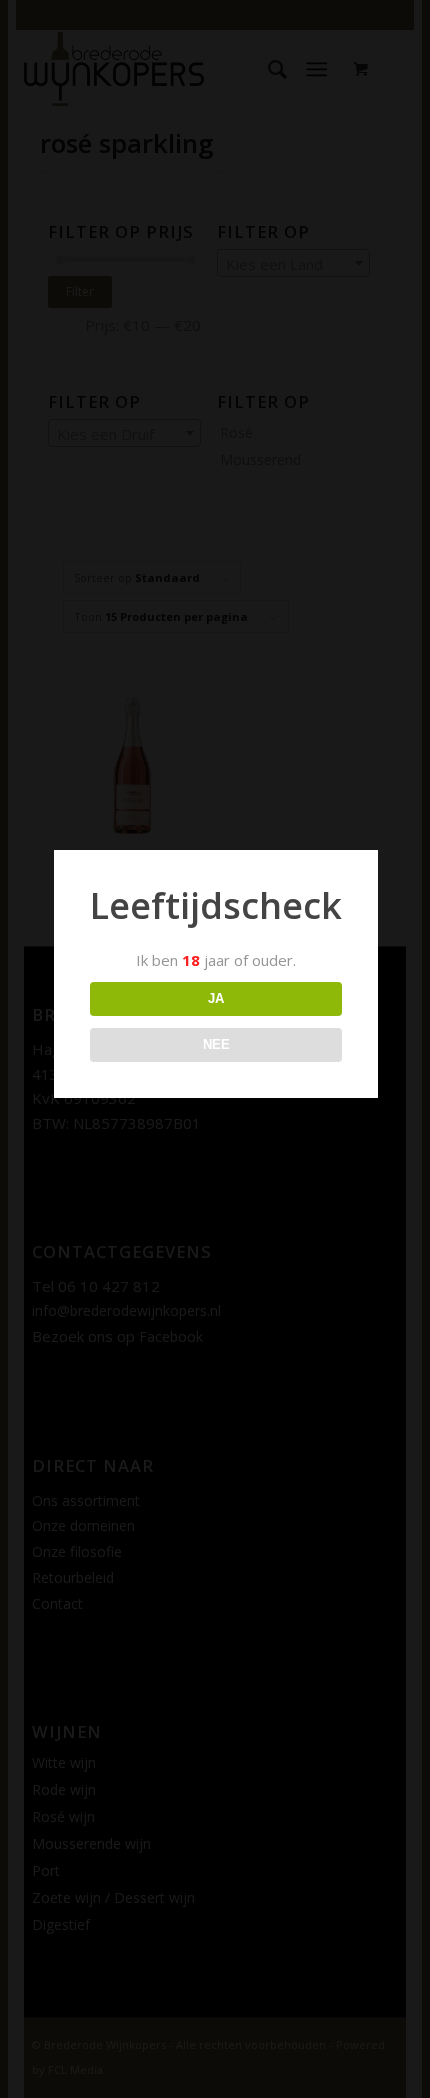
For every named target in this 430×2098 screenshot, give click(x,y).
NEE (216, 1044)
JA (216, 998)
